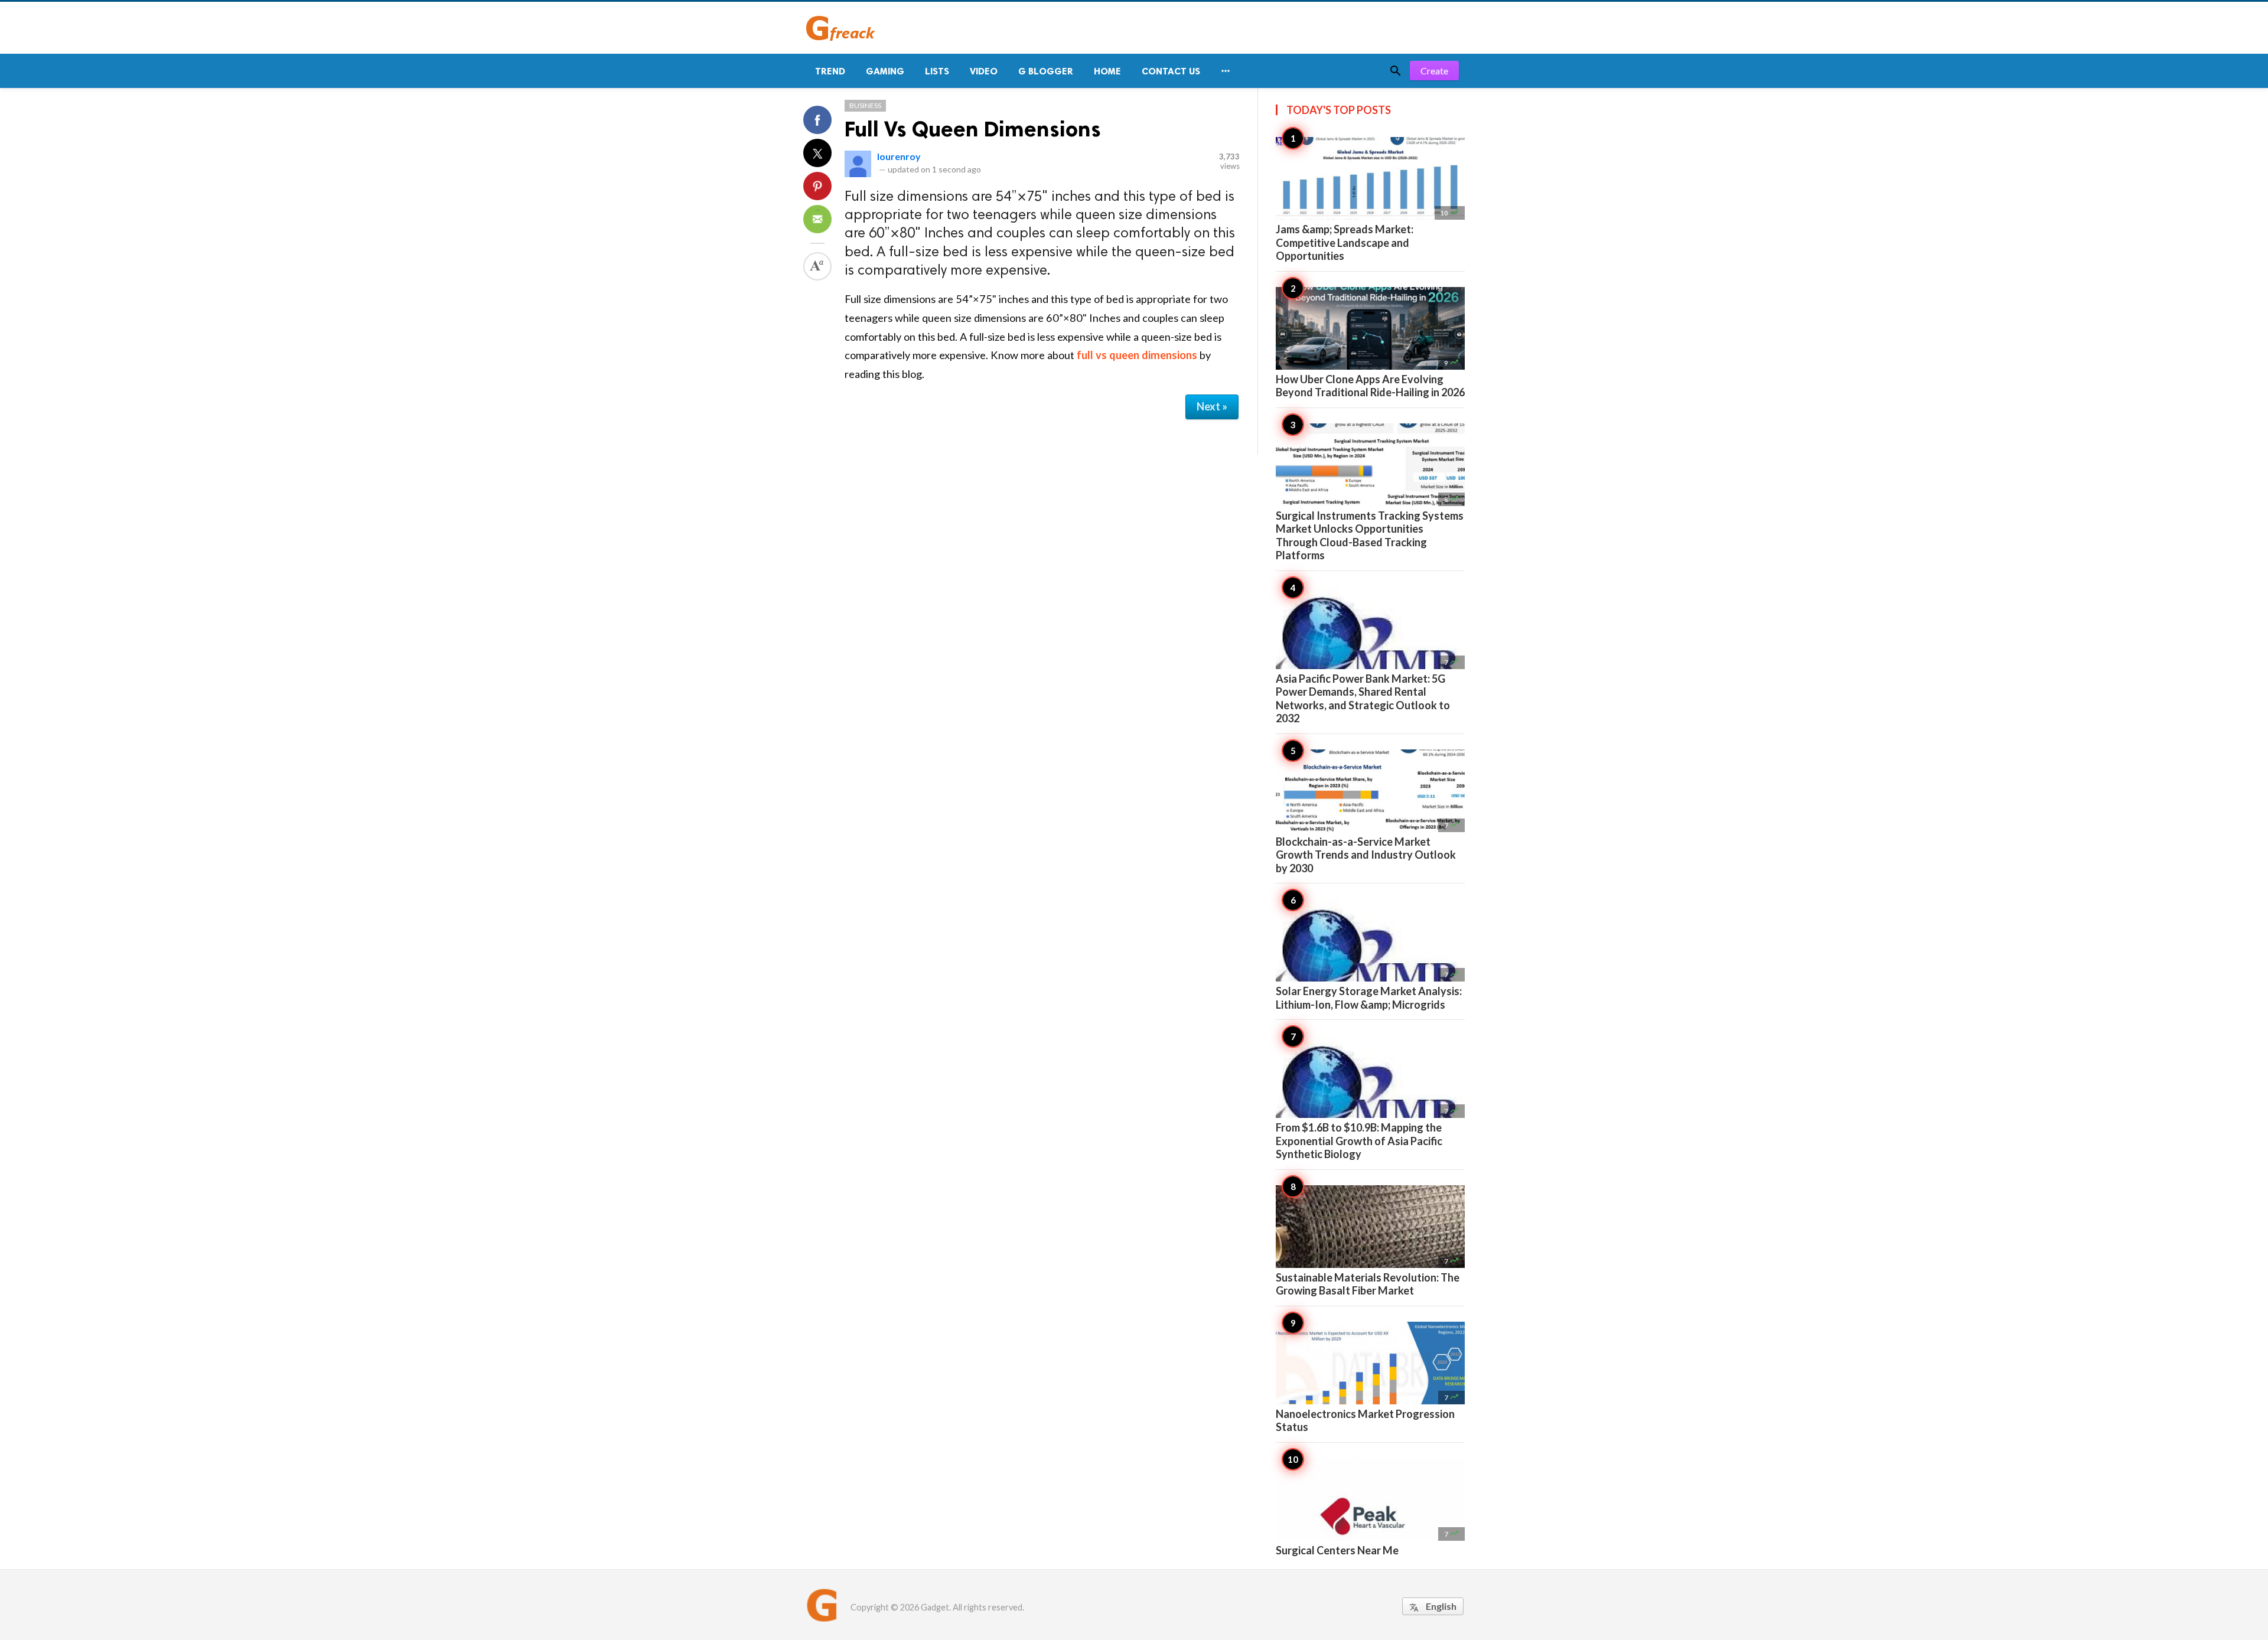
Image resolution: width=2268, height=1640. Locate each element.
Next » (1212, 406)
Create (1434, 71)
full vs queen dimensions (1137, 355)
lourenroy (899, 156)
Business (865, 105)
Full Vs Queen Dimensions (973, 129)
